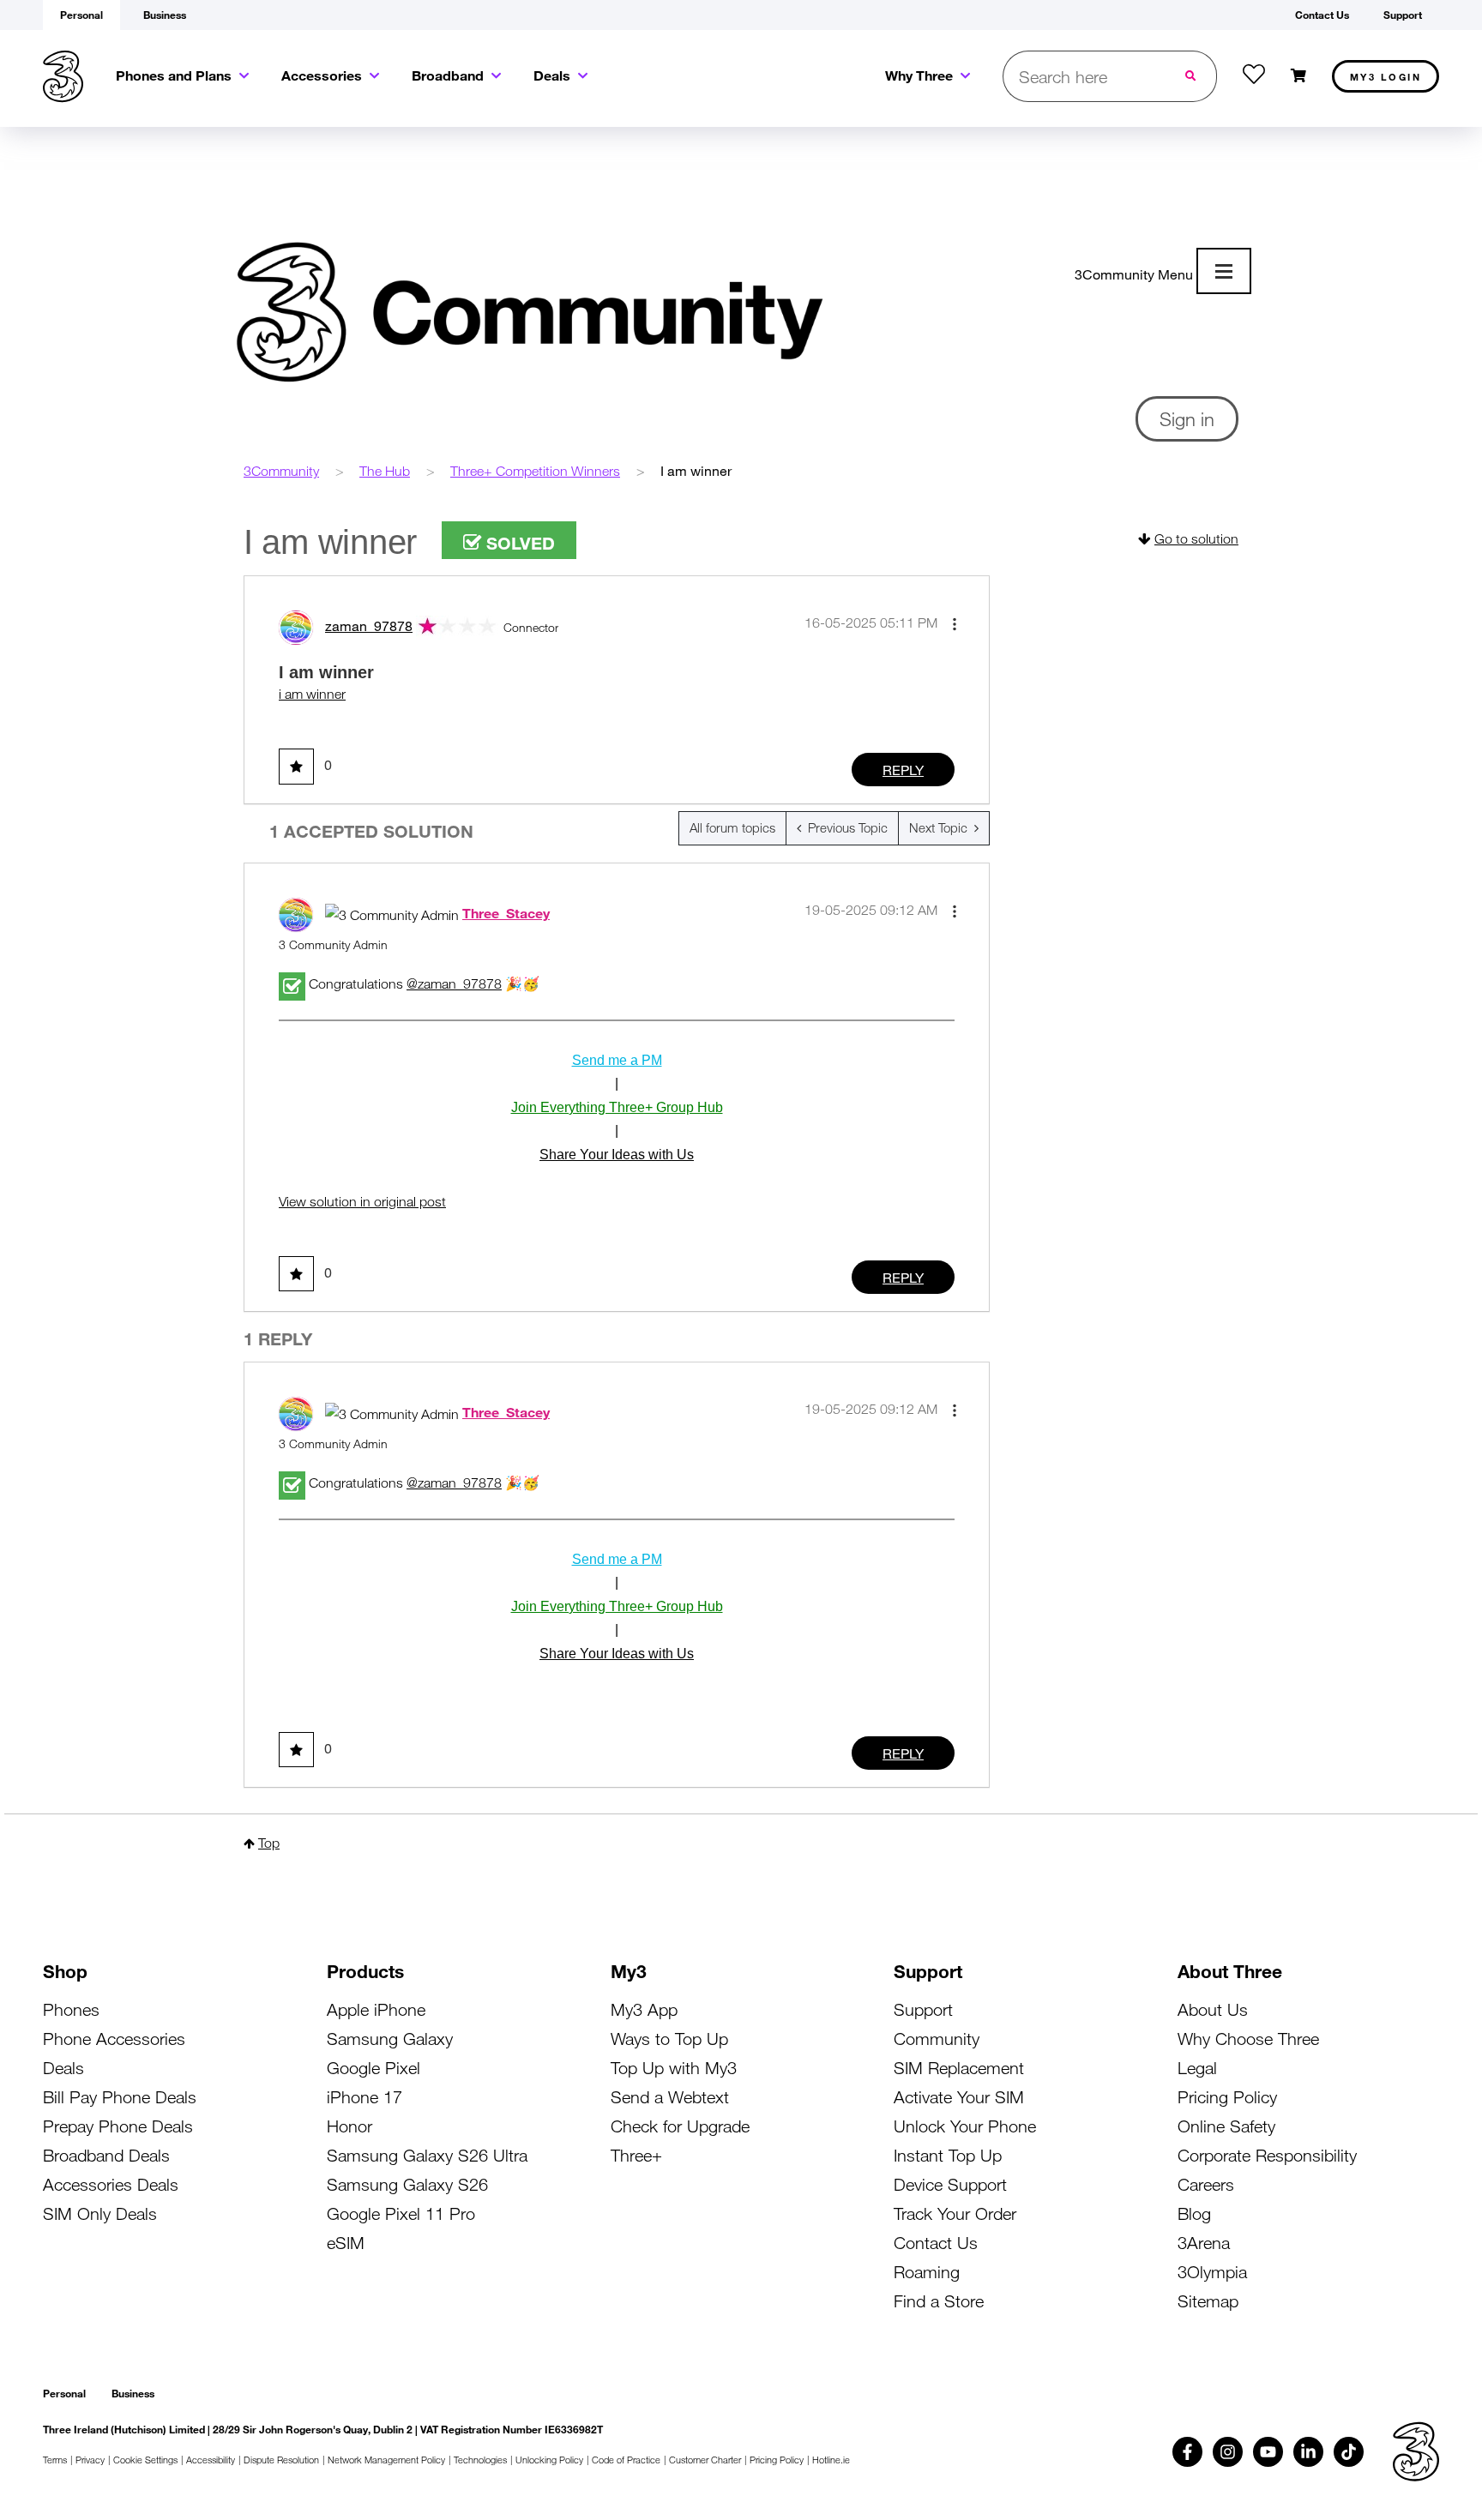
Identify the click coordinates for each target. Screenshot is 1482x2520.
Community (937, 2039)
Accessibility (211, 2460)
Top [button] (269, 1843)
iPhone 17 (364, 2097)
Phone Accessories (114, 2039)
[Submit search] (1192, 76)
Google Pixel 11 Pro (401, 2213)
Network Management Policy (386, 2460)
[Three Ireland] (63, 76)
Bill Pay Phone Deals (120, 2097)
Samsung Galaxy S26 (407, 2184)
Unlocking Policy (549, 2460)
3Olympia (1212, 2272)
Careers (1206, 2184)
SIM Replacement (959, 2068)
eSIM (346, 2243)
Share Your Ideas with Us (617, 1155)
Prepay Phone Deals (118, 2126)
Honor (349, 2126)
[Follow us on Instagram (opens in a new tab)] (1228, 2452)
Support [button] (1403, 15)
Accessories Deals (111, 2184)
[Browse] (1224, 271)
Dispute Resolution (281, 2460)
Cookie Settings (145, 2460)
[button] (955, 624)
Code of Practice (626, 2460)
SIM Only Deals (100, 2213)
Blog (1194, 2213)
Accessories (322, 75)
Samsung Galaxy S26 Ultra (427, 2155)
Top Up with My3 (674, 2068)
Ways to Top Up (669, 2039)
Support (923, 2009)
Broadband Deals (106, 2155)
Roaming (927, 2272)
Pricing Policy (1227, 2097)
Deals (552, 75)
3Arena (1204, 2243)
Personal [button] (81, 15)
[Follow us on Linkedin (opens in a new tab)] (1308, 2452)
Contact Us (936, 2243)
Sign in (1187, 419)
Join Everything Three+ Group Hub (617, 1107)
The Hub (385, 471)
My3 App (644, 2009)
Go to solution (1196, 538)
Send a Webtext (670, 2097)
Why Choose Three (1248, 2039)
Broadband (448, 75)
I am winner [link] (696, 470)
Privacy (90, 2460)
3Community (281, 471)
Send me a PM (617, 1060)
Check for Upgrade (680, 2126)
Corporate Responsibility (1267, 2155)
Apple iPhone (376, 2009)
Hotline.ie (831, 2460)
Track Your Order (955, 2213)
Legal (1197, 2068)
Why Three (919, 75)
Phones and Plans (174, 75)
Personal (64, 2393)
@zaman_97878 (454, 983)
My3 (1386, 76)
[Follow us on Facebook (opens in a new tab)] (1187, 2452)
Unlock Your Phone (965, 2126)
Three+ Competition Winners (535, 471)
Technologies (480, 2460)
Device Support (950, 2184)
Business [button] (165, 15)
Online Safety (1226, 2126)
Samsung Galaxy (390, 2039)
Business (133, 2393)
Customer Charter (705, 2460)
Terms (55, 2460)
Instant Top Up (948, 2155)
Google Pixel (374, 2068)
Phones (71, 2009)
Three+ (636, 2155)
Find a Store (939, 2301)
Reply (903, 770)
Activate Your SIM (959, 2097)
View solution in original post (362, 1201)
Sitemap (1208, 2301)
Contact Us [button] (1322, 15)
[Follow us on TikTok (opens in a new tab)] (1349, 2452)
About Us (1213, 2009)
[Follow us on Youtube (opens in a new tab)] (1268, 2452)
